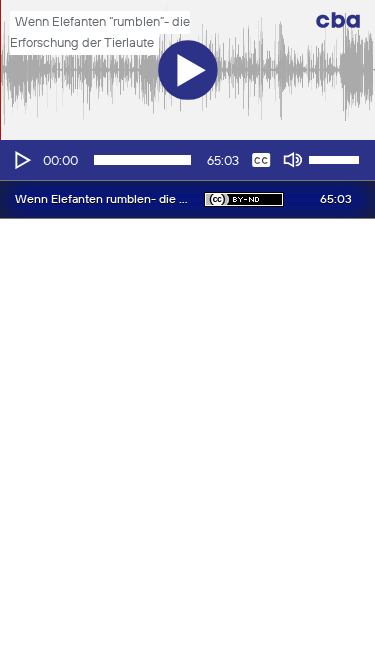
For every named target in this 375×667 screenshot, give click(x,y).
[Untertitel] (261, 160)
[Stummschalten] (293, 160)
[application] (187, 160)
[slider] (337, 158)
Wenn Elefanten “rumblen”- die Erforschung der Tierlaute (100, 33)
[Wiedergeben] (21, 160)
